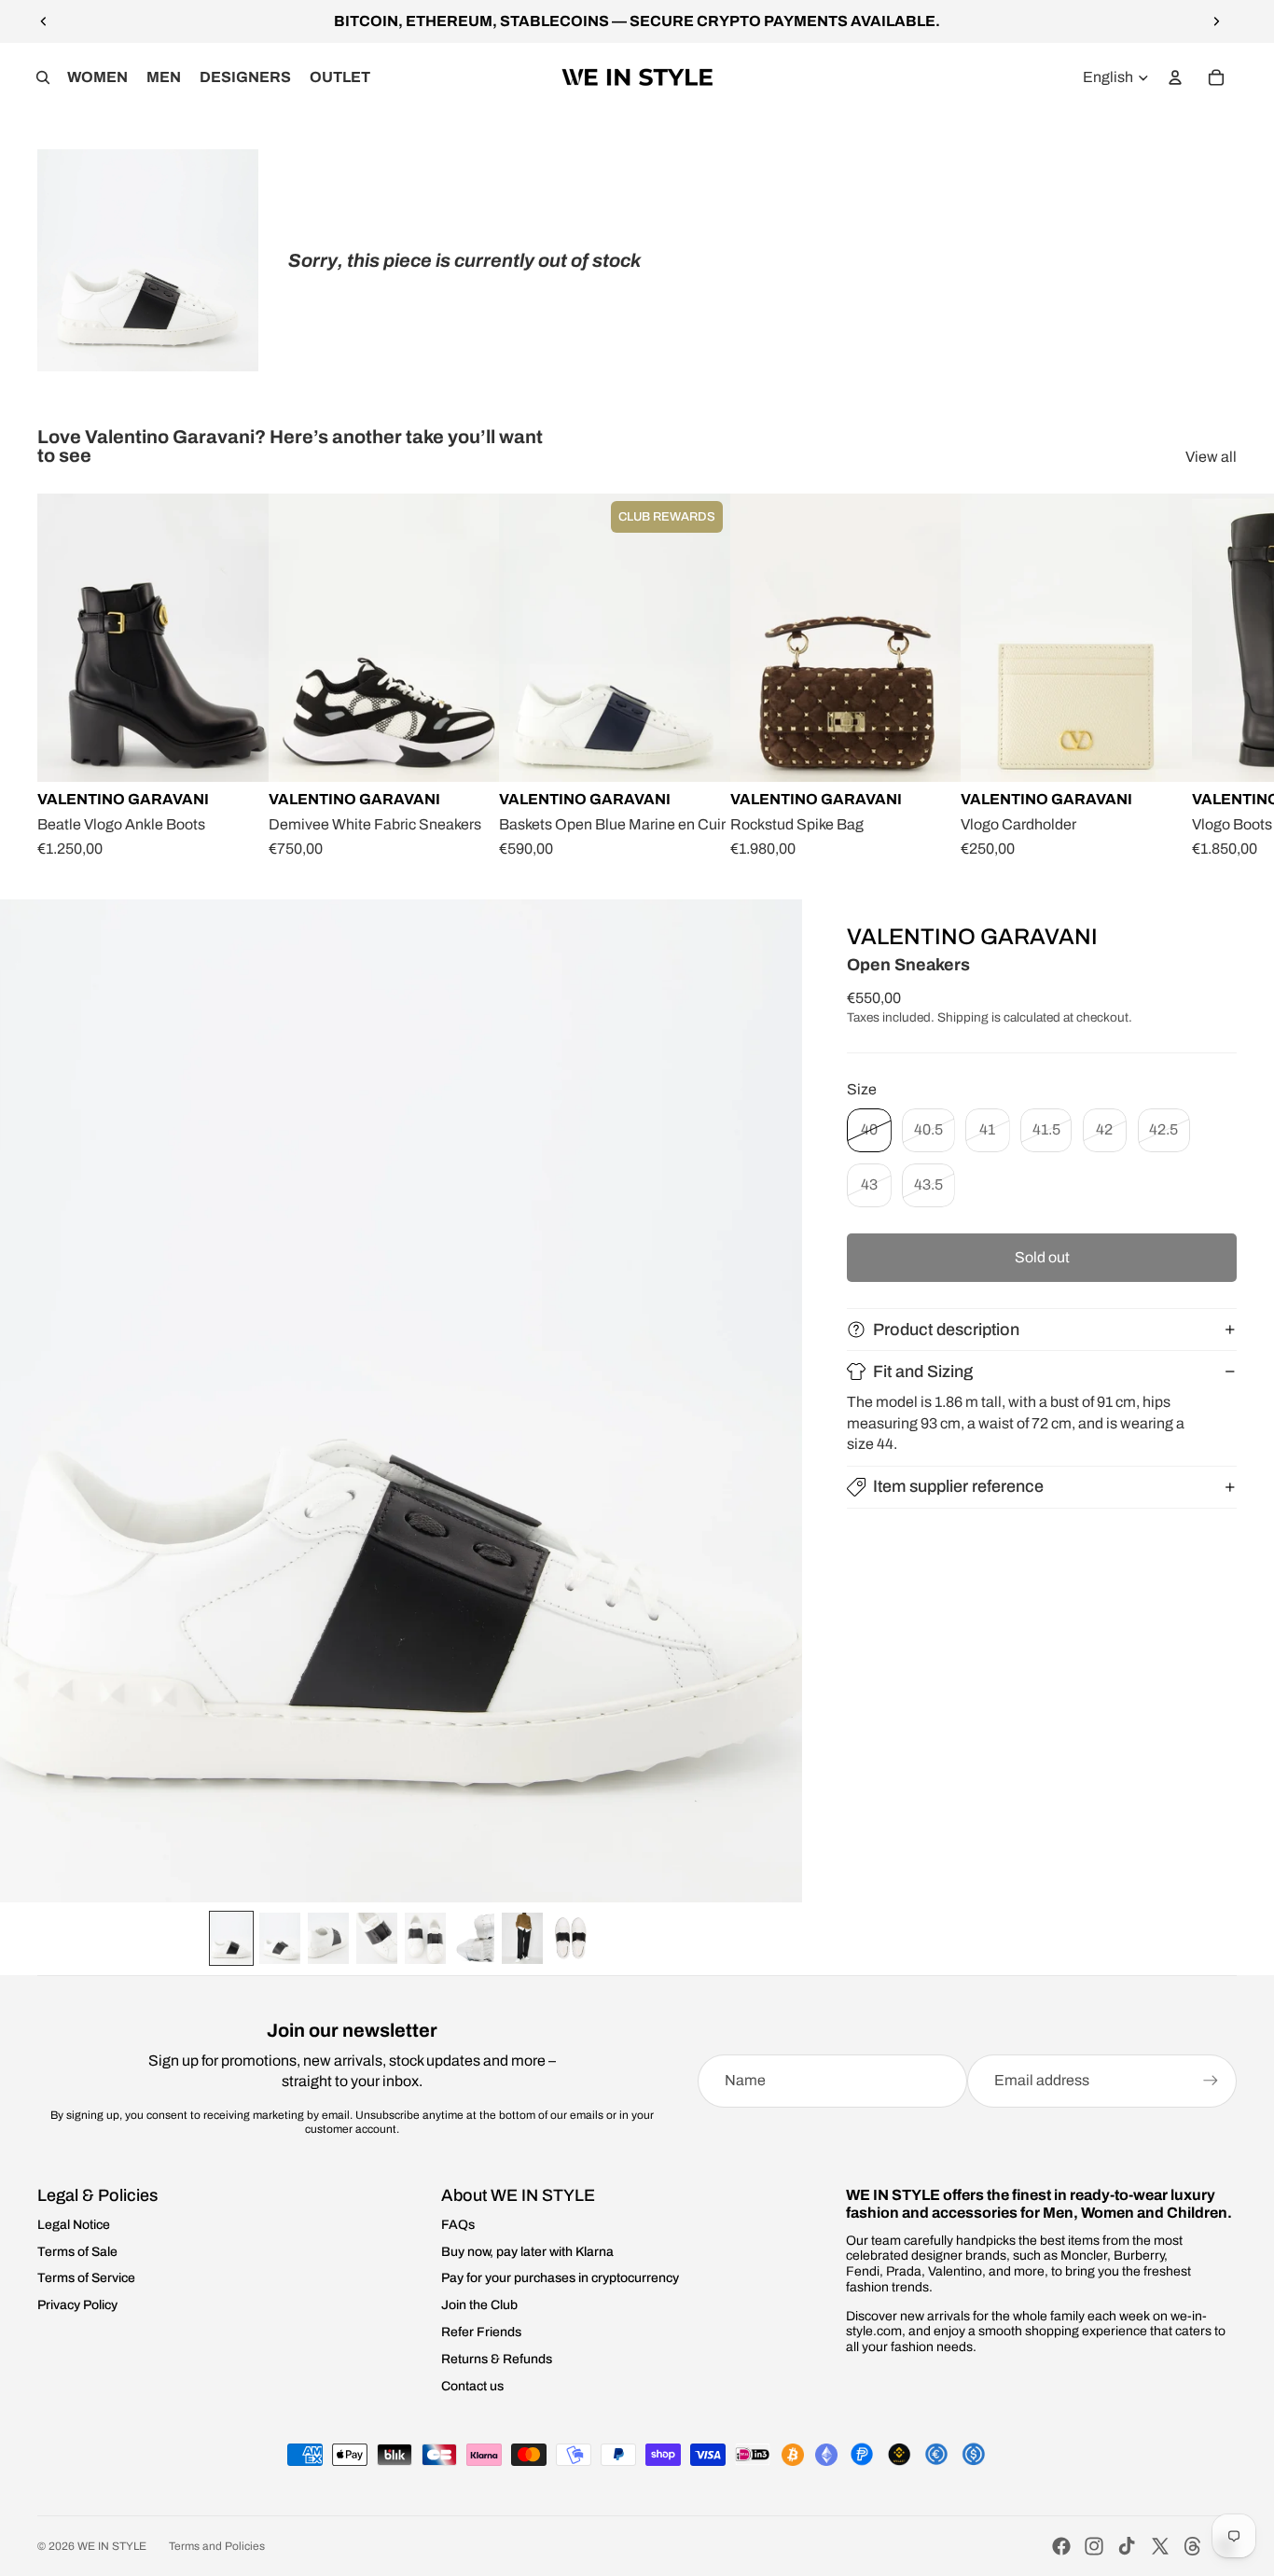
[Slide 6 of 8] (474, 1938)
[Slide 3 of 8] (328, 1938)
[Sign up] (1211, 2081)
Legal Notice (74, 2225)
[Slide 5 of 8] (425, 1938)
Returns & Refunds (497, 2359)
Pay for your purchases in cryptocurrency (560, 2278)
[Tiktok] (1127, 2546)
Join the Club (479, 2305)
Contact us (472, 2386)
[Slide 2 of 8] (280, 1938)
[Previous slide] (44, 21)
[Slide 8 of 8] (571, 1938)
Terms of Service (86, 2278)
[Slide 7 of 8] (522, 1938)
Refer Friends (481, 2332)
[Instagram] (1094, 2546)
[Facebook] (1061, 2546)
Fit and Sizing (923, 1372)
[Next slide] (1216, 21)
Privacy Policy (77, 2305)
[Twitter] (1160, 2546)
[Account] (1175, 77)
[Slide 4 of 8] (377, 1938)
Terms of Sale (77, 2252)
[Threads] (1193, 2546)
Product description (946, 1330)
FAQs (458, 2225)
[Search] (43, 77)
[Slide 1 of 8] (231, 1938)
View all (1211, 457)
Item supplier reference (958, 1486)
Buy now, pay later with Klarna (527, 2252)
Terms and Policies (217, 2546)
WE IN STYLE (112, 2546)
